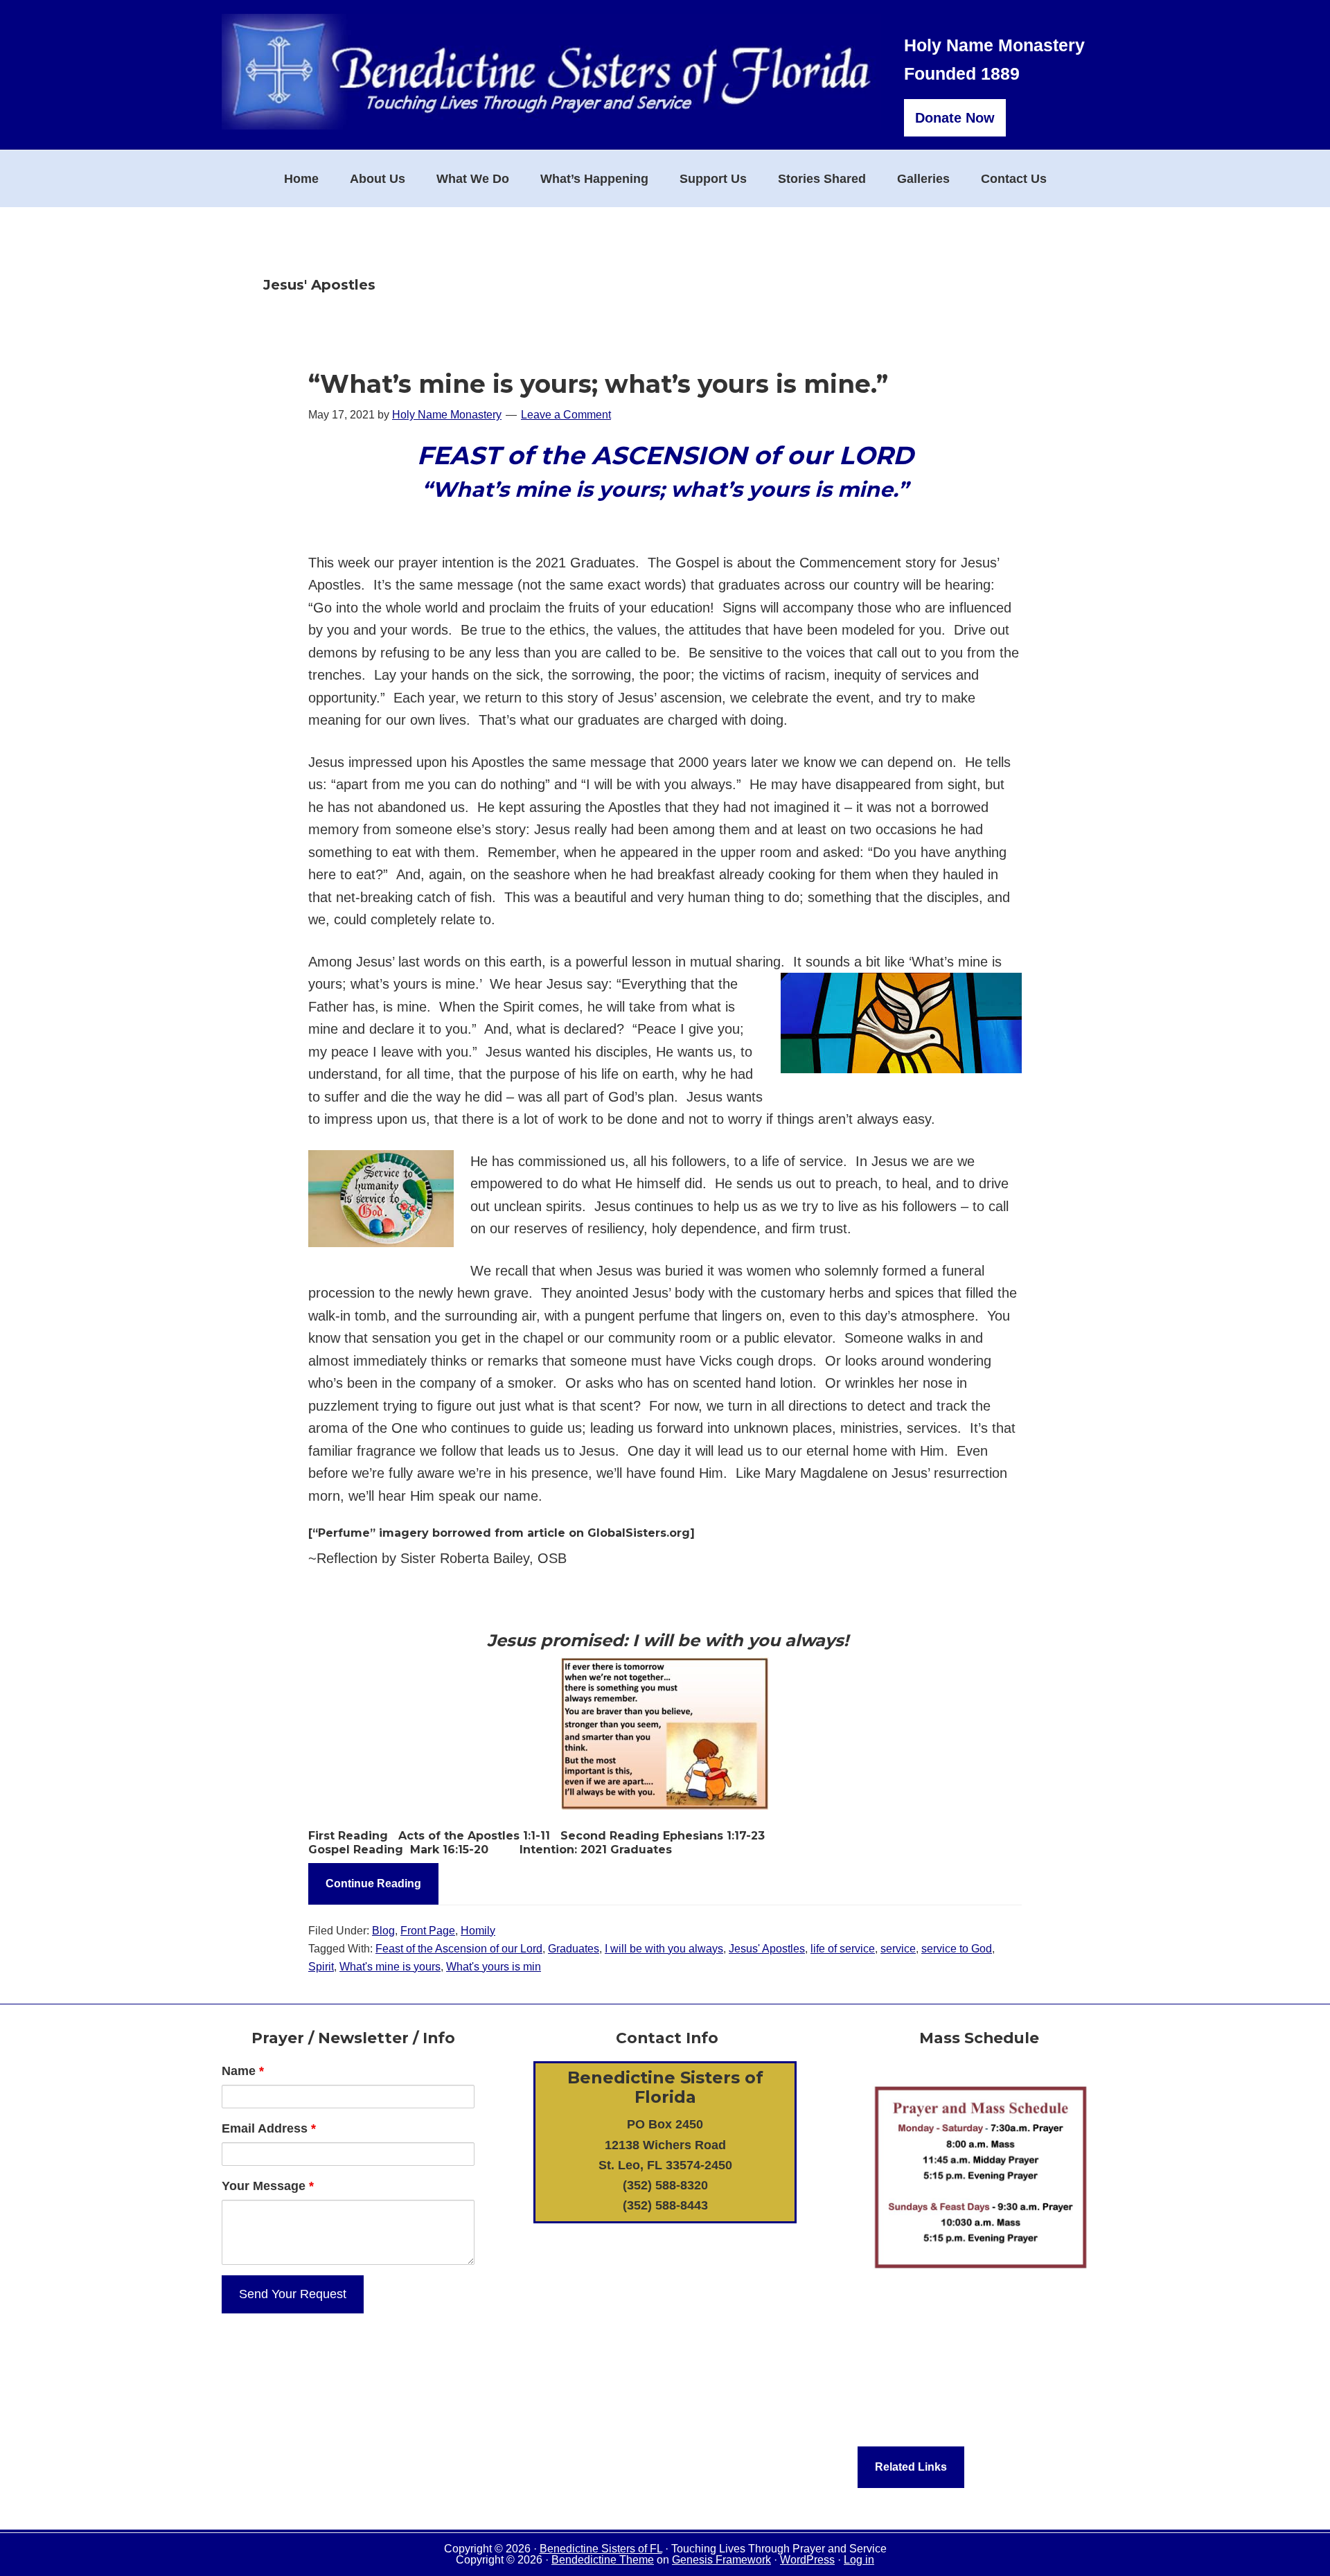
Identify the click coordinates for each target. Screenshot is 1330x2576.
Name (243, 2071)
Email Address (269, 2128)
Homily (478, 1931)
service (898, 1949)
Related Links (911, 2467)
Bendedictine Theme (603, 2560)
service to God (957, 1949)
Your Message (268, 2186)
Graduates (574, 1949)
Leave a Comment (566, 415)
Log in (859, 2560)
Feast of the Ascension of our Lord (459, 1949)
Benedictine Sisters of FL (601, 2549)
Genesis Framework (721, 2560)
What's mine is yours (390, 1967)
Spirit (321, 1967)
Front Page (428, 1931)
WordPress (807, 2560)
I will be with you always (664, 1949)
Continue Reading (373, 1884)
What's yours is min (494, 1967)
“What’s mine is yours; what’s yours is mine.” (598, 384)
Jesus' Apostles (767, 1949)
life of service (843, 1949)
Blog (383, 1931)
